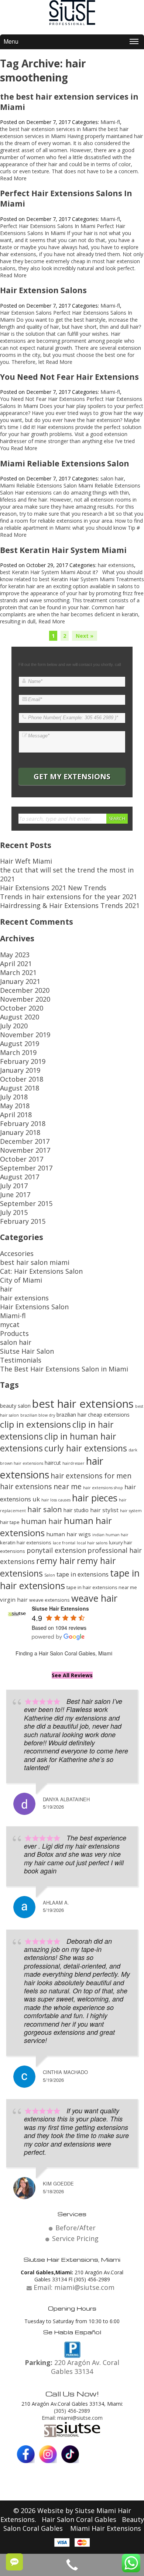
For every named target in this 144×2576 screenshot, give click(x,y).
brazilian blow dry (38, 1415)
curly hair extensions (86, 1448)
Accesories (17, 1253)
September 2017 (26, 1168)
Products (14, 1333)
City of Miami (21, 1280)
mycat (10, 1324)
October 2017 (22, 1159)
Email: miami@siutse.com (72, 2418)
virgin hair (14, 1599)
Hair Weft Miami (26, 861)
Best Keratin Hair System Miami (63, 550)
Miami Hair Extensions (106, 2528)
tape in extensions (83, 1574)
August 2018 (20, 1088)
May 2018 (15, 1106)
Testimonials (21, 1360)
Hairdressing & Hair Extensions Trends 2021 (70, 905)
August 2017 (20, 1177)
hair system (131, 1511)
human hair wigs (68, 1534)
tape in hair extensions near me (102, 1587)
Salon (50, 1575)
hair (6, 1289)
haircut (53, 1463)
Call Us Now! (72, 2394)
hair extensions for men (91, 1476)
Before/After (76, 2228)
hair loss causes (56, 1500)
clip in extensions (35, 1424)
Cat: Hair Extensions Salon (41, 1271)
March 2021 (18, 972)
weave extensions (49, 1600)
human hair (42, 1521)
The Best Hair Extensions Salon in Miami (64, 1369)
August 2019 (20, 1044)
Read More (13, 178)
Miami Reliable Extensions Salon (65, 463)
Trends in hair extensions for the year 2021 (68, 897)
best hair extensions (83, 1404)
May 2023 (15, 955)
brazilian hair (71, 1415)
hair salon (45, 1509)
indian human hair (110, 1535)
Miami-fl (110, 122)
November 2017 (25, 1150)
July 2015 (14, 1212)
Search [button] (117, 819)
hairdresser (73, 1463)
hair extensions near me (41, 1486)
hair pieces (95, 1498)
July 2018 (14, 1097)
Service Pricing (75, 2238)
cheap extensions (109, 1415)
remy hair (56, 1561)
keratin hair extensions (26, 1542)
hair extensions (116, 565)
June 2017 (15, 1195)
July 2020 (14, 1026)
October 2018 (22, 1079)
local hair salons (92, 1543)
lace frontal (64, 1543)
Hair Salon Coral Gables (80, 2519)
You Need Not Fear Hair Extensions (69, 377)
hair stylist (104, 1510)
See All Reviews (72, 1675)
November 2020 (25, 999)
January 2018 (20, 1132)
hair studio (76, 1510)
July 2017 (14, 1186)
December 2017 (25, 1141)
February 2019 (23, 1061)
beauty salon (15, 1406)
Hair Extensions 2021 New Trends (53, 888)
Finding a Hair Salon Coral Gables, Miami (64, 1653)
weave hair (94, 1598)
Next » (85, 636)
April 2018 (16, 1115)
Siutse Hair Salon (27, 1351)
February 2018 (23, 1123)
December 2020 (25, 990)
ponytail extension (56, 1550)
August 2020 (20, 1017)
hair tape (10, 1522)
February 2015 (23, 1221)
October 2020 (22, 1008)
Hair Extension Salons (43, 290)
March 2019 (18, 1052)
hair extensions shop (103, 1488)
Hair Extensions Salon (34, 1307)
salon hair (112, 478)
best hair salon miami (35, 1262)
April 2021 (16, 964)
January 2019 (20, 1070)
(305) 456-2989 (72, 2411)
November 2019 (25, 1035)
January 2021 (20, 981)
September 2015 (26, 1203)
